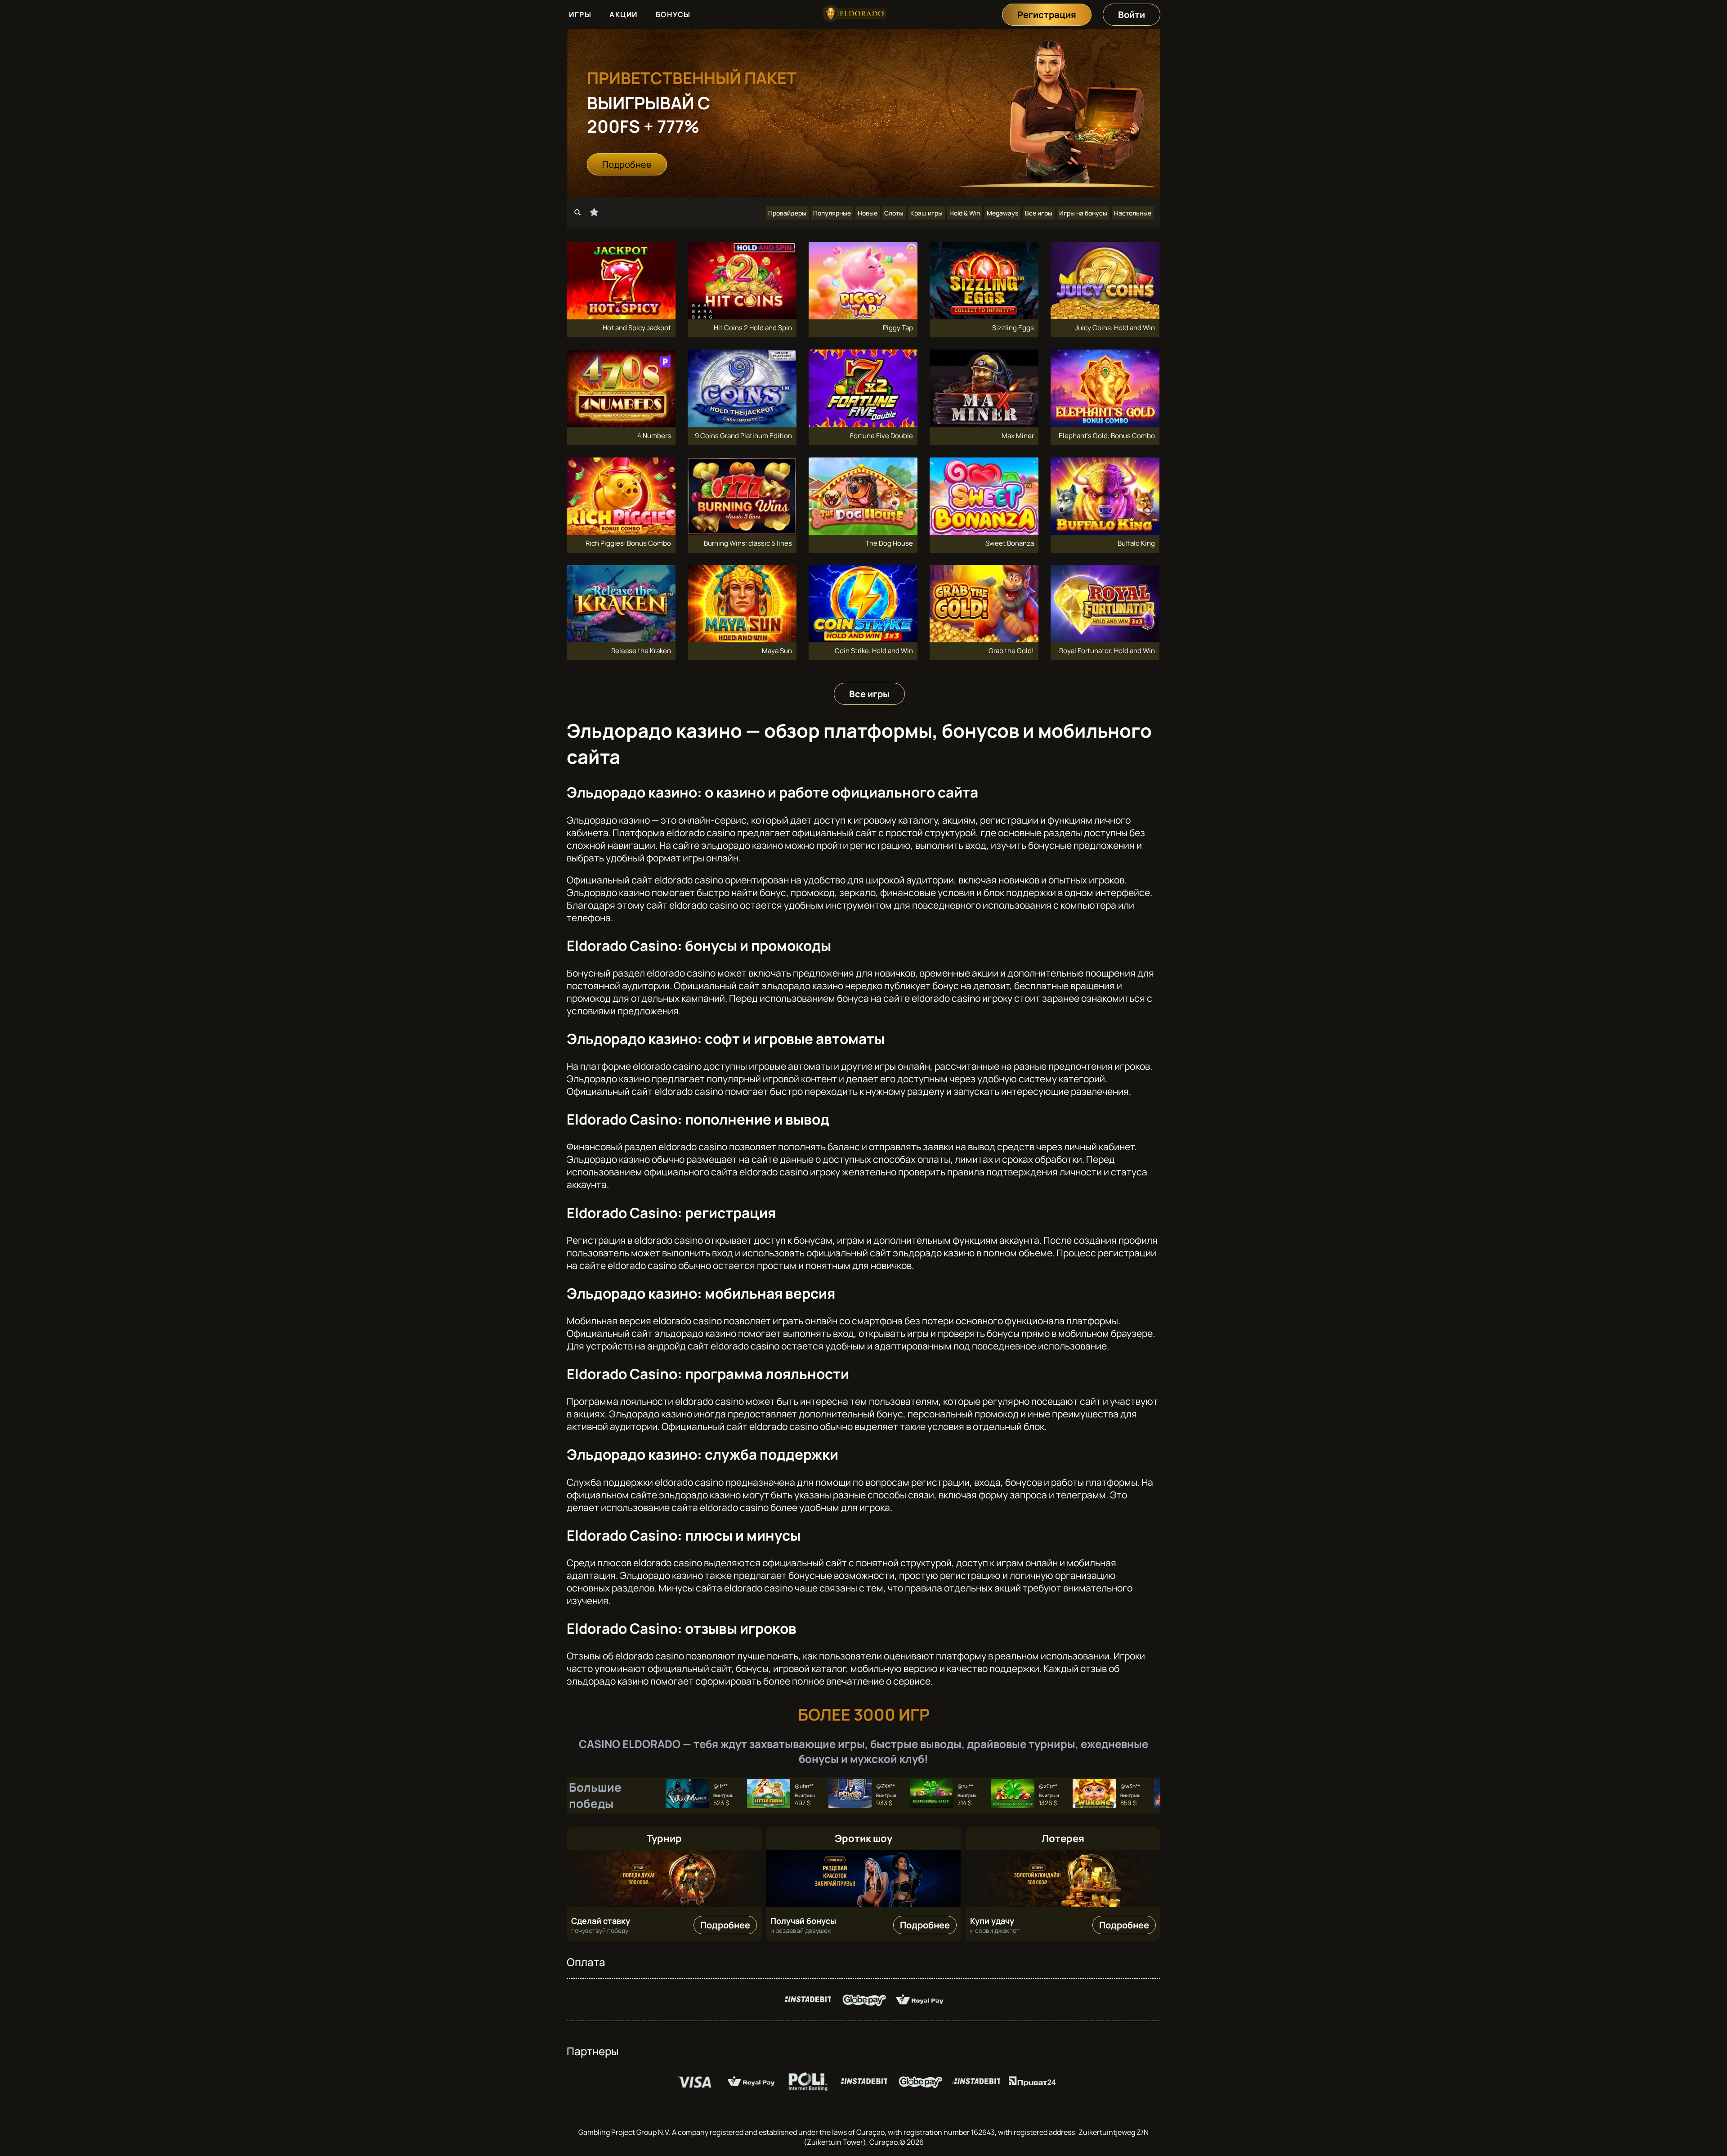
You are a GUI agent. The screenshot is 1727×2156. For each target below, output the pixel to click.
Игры (580, 14)
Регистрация (1047, 15)
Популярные (832, 213)
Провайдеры (787, 213)
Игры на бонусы (1083, 213)
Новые (868, 213)
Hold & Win (965, 213)
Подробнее (627, 164)
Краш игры (926, 213)
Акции (624, 14)
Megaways (1002, 213)
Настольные (1133, 213)
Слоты (894, 213)
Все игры (1039, 213)
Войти (1132, 15)
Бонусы (673, 14)
